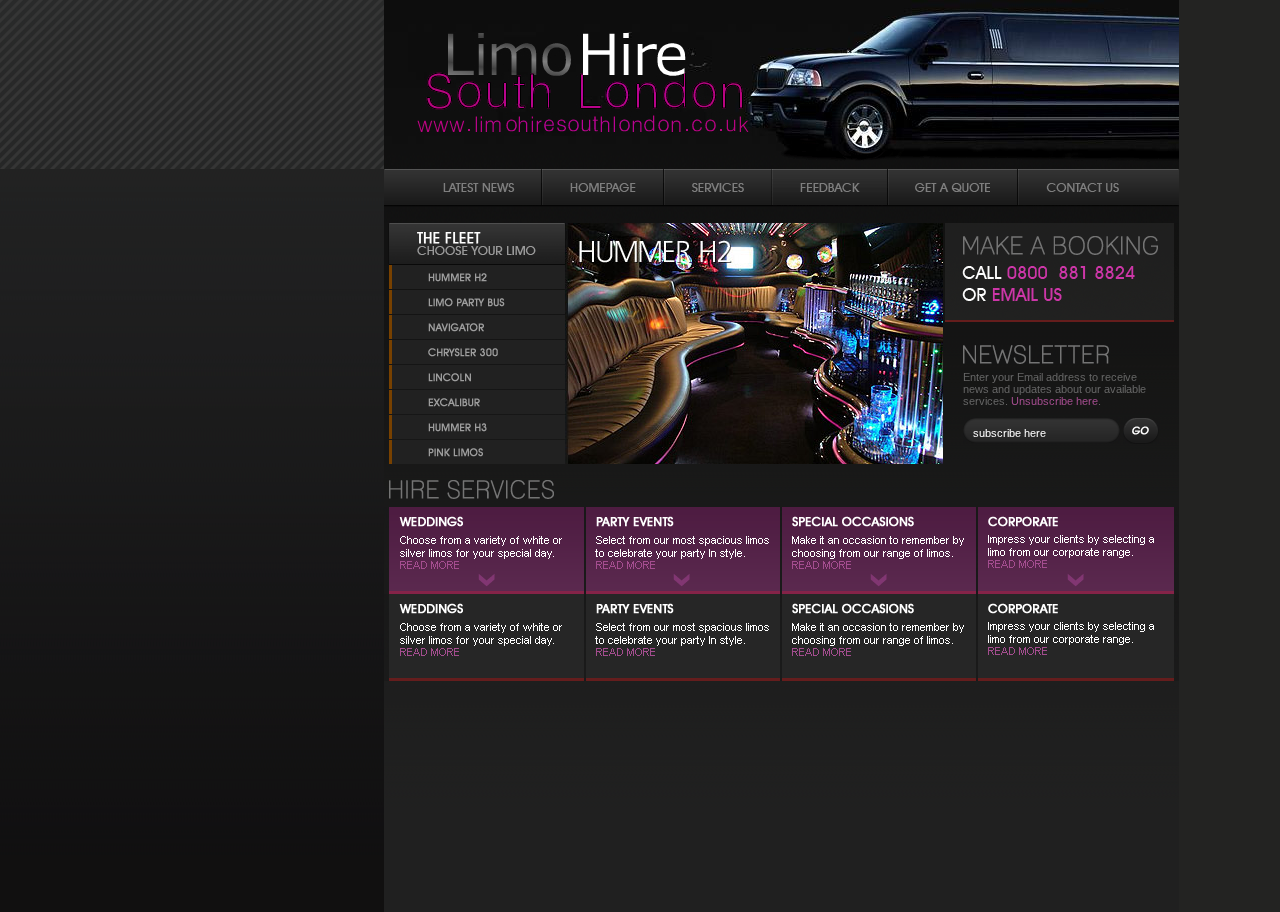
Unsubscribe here (1054, 401)
